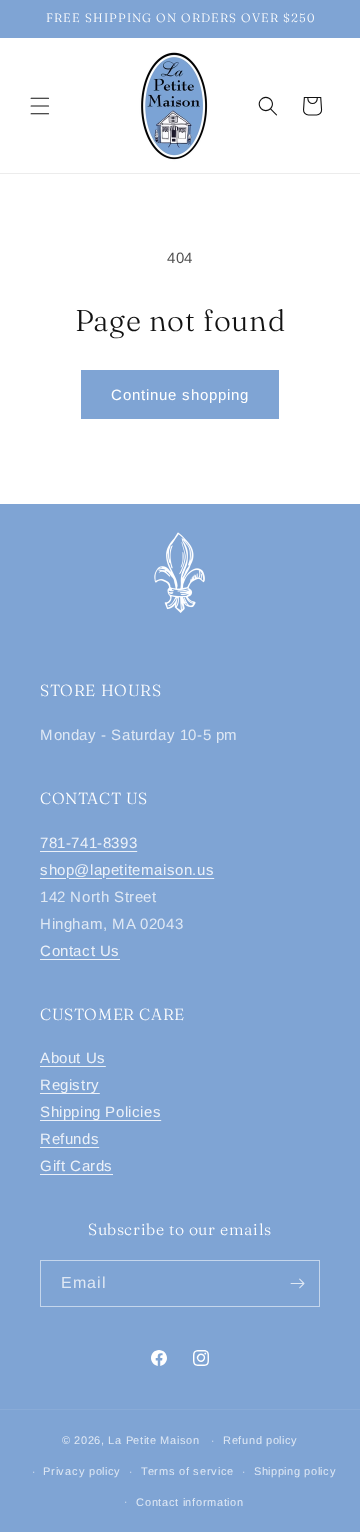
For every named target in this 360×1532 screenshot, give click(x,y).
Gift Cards (76, 1165)
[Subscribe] (297, 1283)
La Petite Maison (153, 1440)
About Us (73, 1057)
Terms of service (187, 1471)
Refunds (69, 1138)
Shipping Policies (100, 1111)
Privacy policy (82, 1471)
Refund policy (260, 1440)
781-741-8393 (88, 842)
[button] (40, 106)
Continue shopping (180, 394)
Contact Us (80, 950)
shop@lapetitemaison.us (127, 869)
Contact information (189, 1502)
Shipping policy (295, 1471)
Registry (70, 1084)
